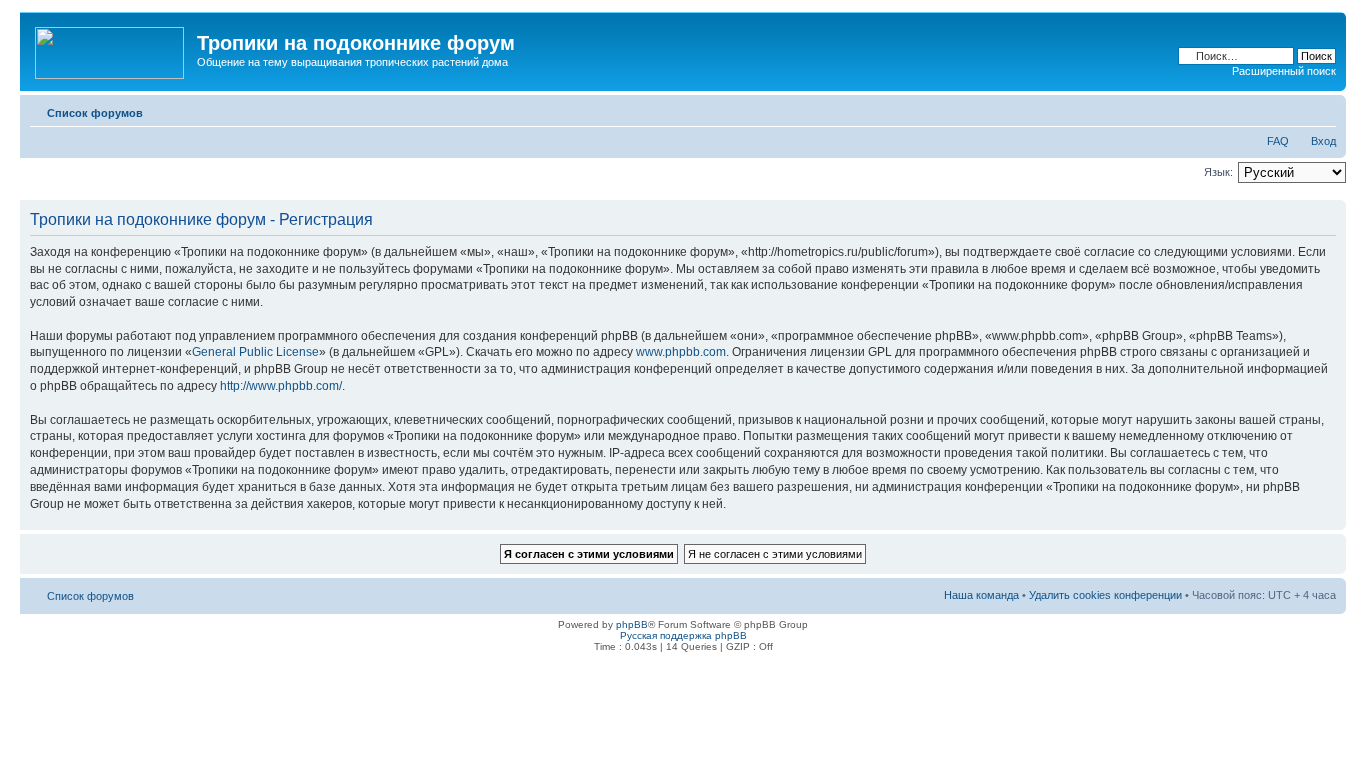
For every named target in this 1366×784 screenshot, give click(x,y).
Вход (1323, 141)
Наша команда (981, 595)
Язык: (1218, 172)
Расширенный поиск (1284, 71)
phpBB (632, 624)
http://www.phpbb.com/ (281, 386)
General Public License (255, 352)
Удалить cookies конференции (1105, 595)
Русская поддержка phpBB (683, 635)
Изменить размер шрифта (1321, 109)
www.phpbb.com (681, 352)
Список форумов (95, 113)
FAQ (1278, 141)
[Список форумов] (111, 49)
